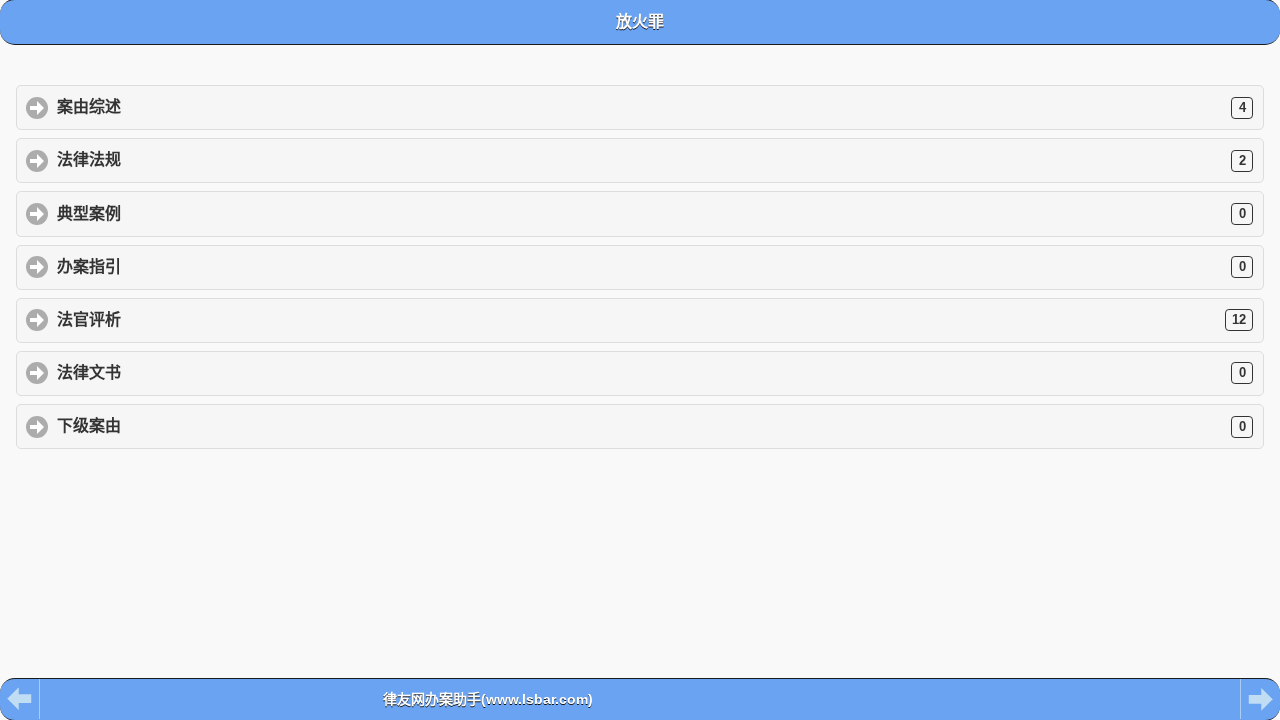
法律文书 (651, 372)
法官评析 (651, 319)
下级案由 (651, 425)
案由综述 (651, 106)
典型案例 (651, 213)
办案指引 (651, 266)
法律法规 (651, 159)
